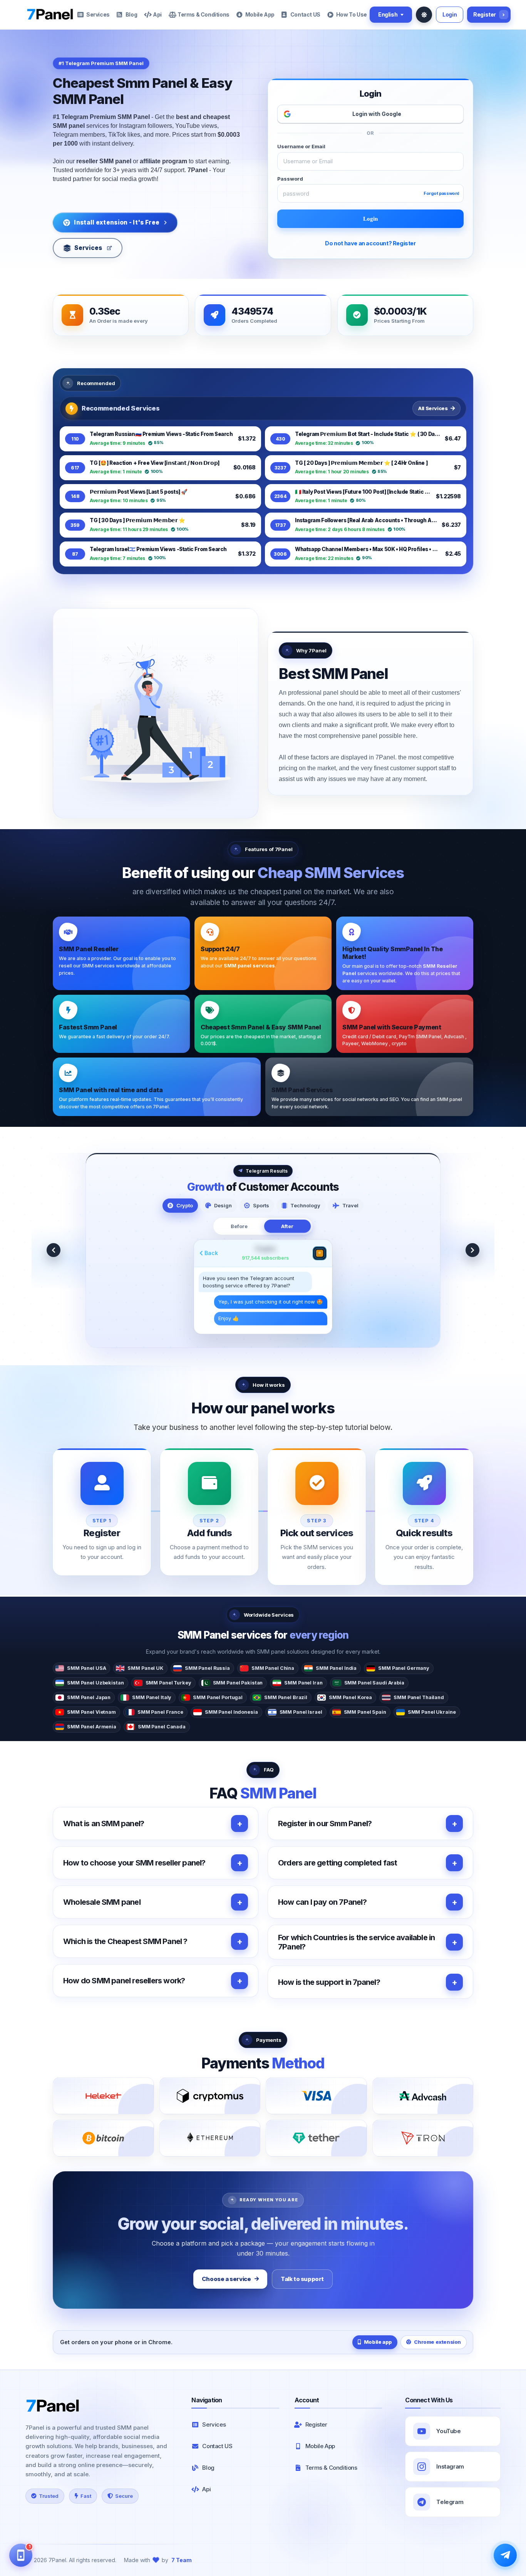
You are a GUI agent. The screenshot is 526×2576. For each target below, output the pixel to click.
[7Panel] (50, 15)
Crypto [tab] (185, 1205)
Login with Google (377, 114)
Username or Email (301, 147)
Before (239, 1226)
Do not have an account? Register (370, 243)
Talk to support (302, 2279)
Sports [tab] (261, 1205)
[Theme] (424, 15)
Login (450, 14)
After (287, 1226)
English (388, 14)
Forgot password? (443, 194)
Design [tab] (223, 1205)
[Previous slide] (54, 1250)
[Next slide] (472, 1250)
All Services (433, 408)
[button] (156, 1823)
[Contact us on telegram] (505, 2555)
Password (290, 179)
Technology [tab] (305, 1205)
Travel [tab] (350, 1205)
